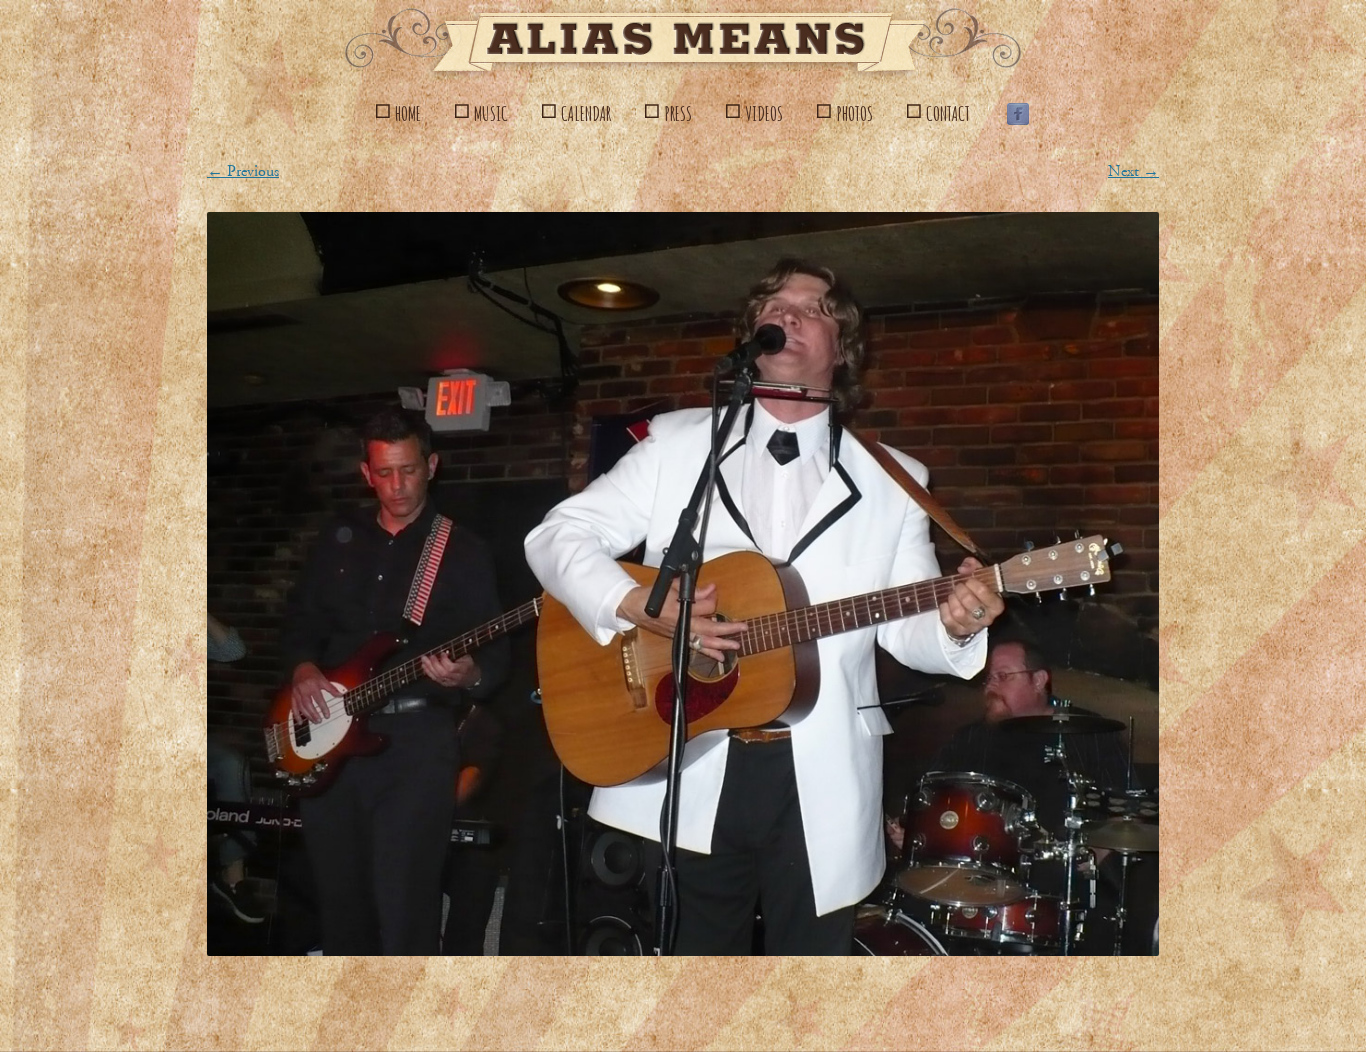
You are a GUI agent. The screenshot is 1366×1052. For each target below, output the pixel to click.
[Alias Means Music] (683, 48)
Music (491, 113)
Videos (764, 113)
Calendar (586, 113)
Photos (854, 113)
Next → (1133, 171)
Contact (948, 113)
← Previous (243, 171)
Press (678, 113)
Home (408, 113)
